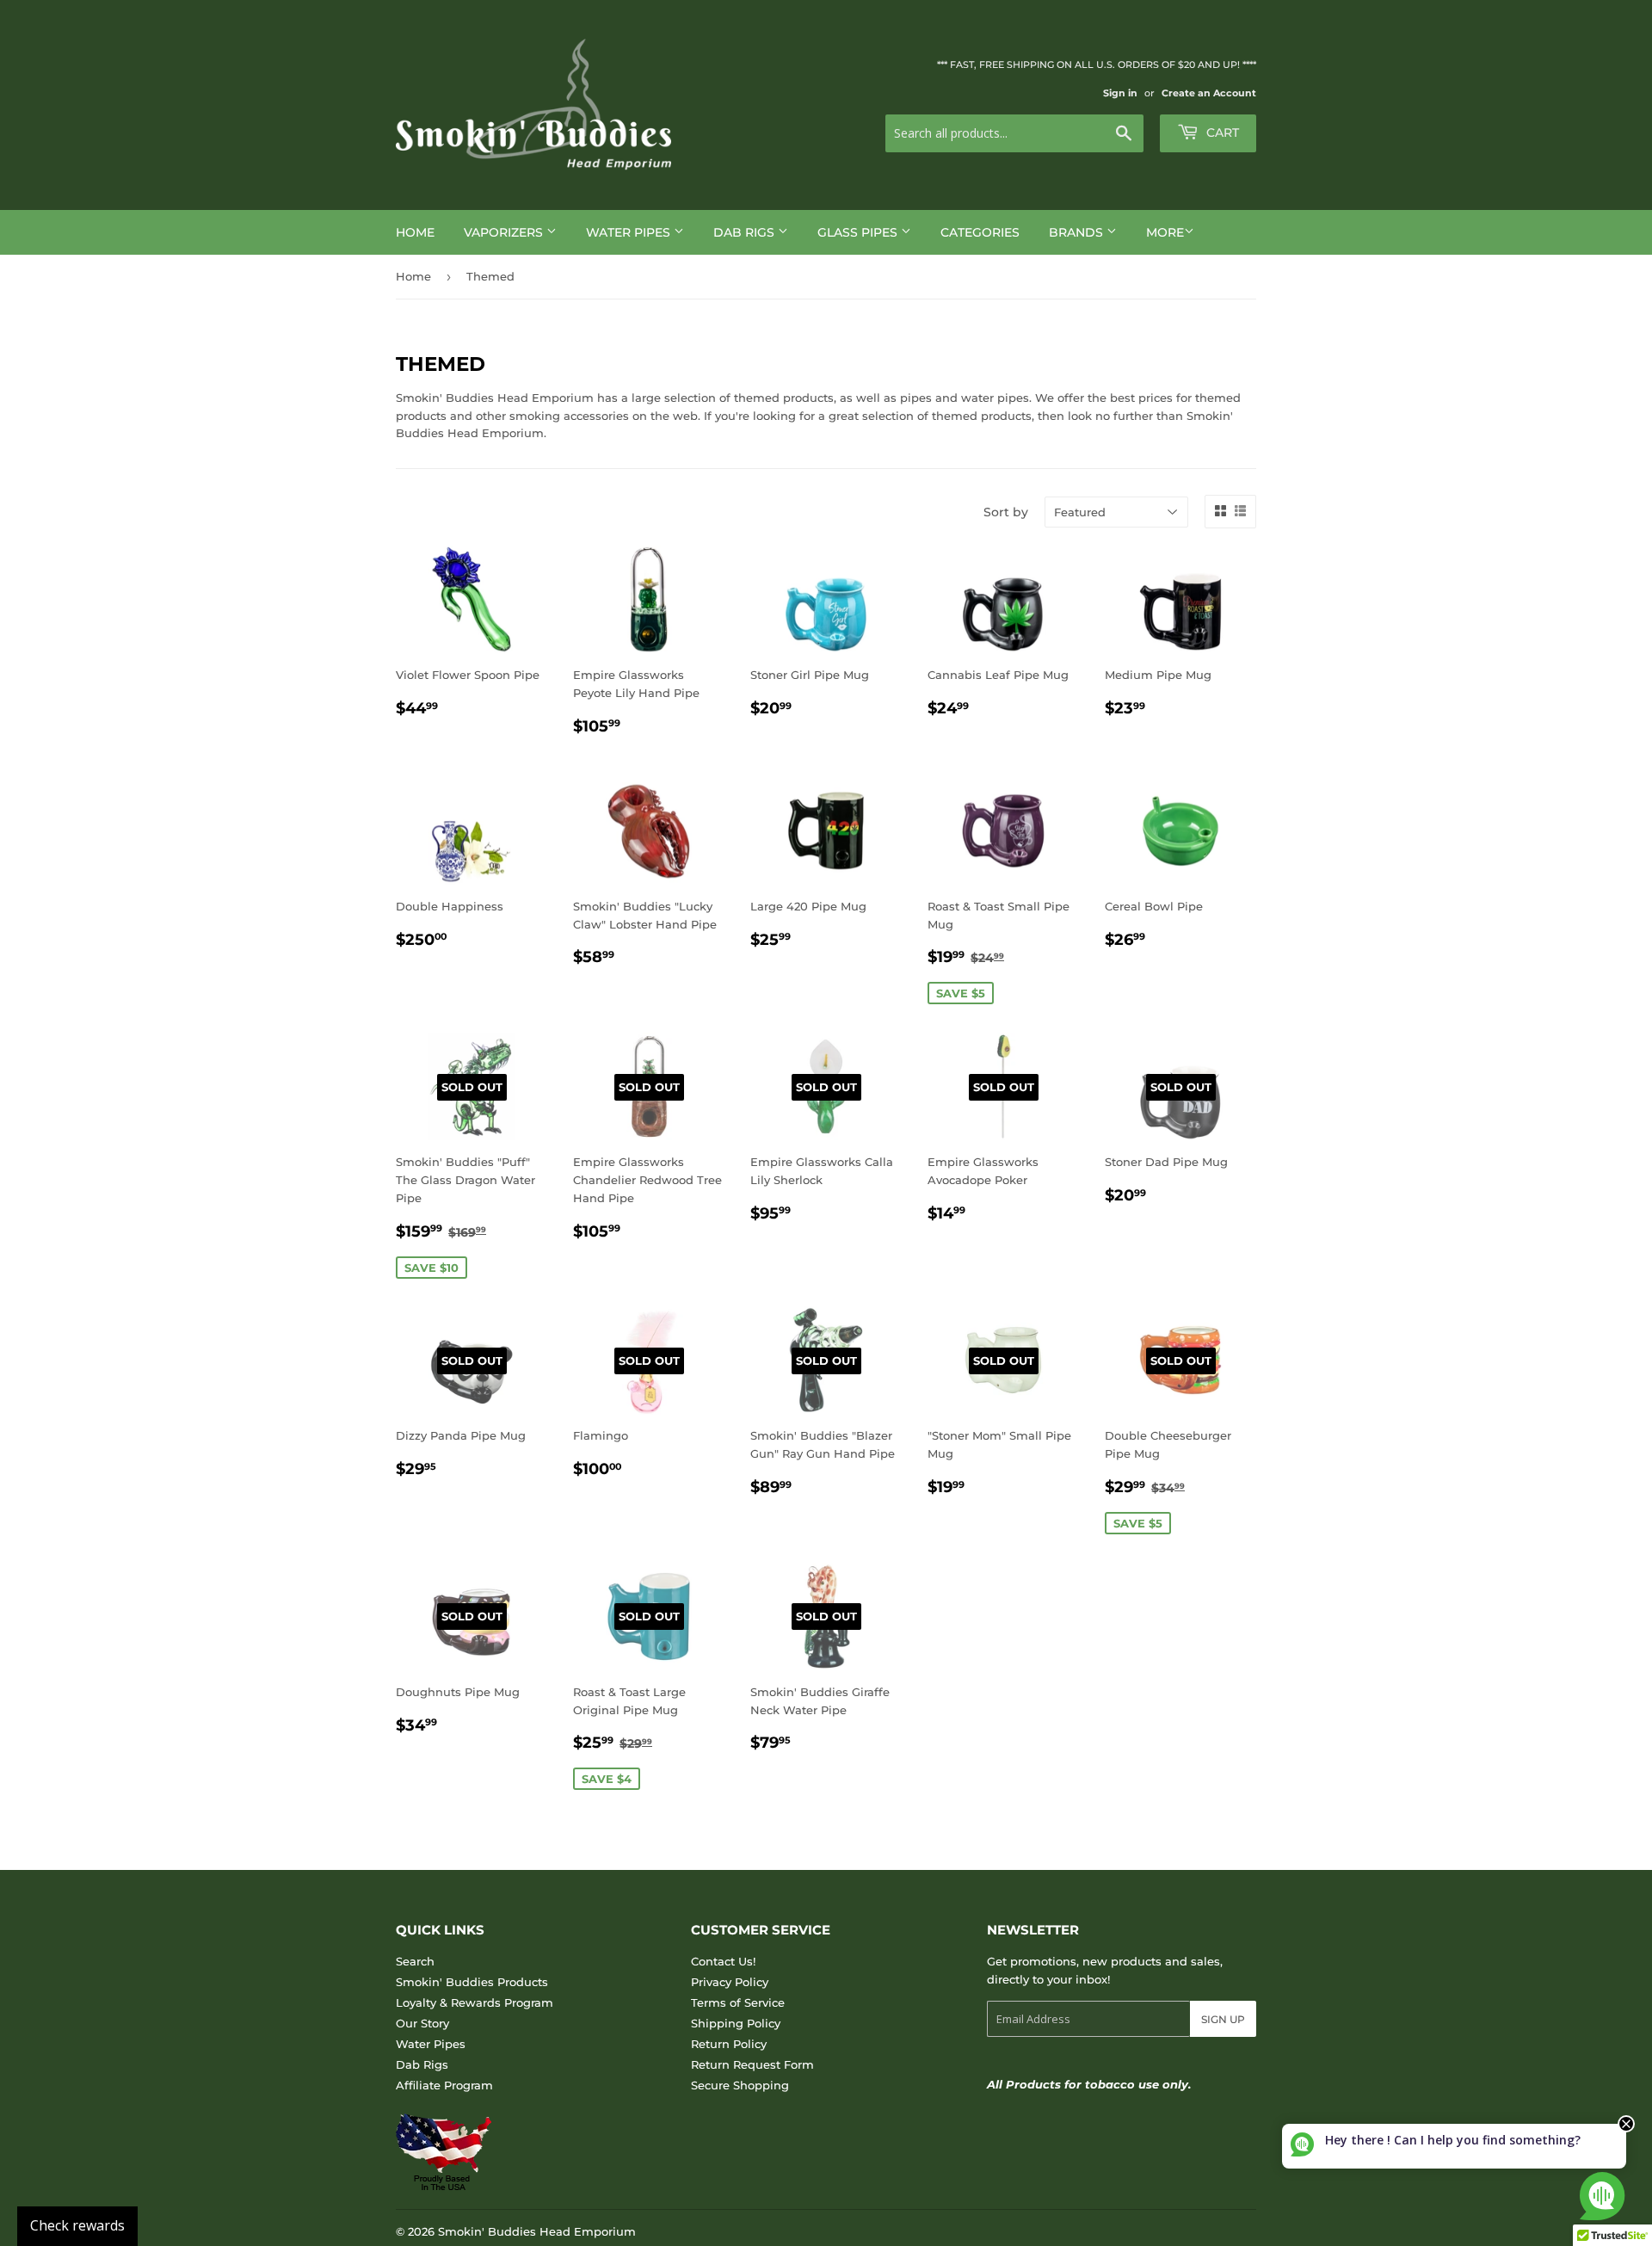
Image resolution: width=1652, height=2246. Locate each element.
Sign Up (1223, 2019)
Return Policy (729, 2044)
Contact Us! (723, 1961)
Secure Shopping (740, 2085)
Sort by (1006, 512)
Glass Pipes (859, 232)
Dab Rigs (746, 232)
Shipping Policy (736, 2023)
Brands (1078, 232)
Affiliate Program (444, 2085)
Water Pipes (630, 232)
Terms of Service (738, 2002)
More (1165, 232)
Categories (980, 232)
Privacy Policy (730, 1982)
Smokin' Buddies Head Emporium (537, 2231)
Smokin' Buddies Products (472, 1982)
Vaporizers (505, 232)
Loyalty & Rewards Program (475, 2002)
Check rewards (77, 2225)
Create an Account (1209, 93)
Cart (1221, 133)
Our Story (422, 2023)
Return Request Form (752, 2064)
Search (415, 1961)
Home (415, 232)
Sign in (1120, 93)
